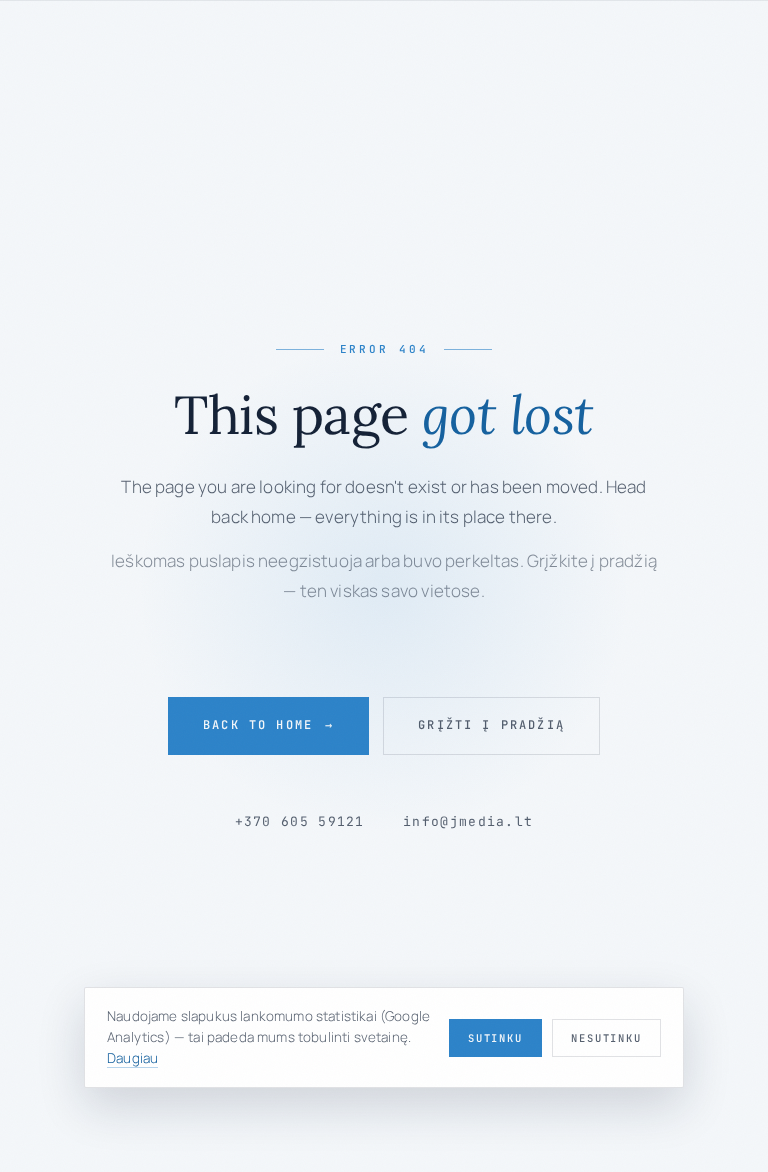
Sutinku (495, 1038)
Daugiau (132, 1058)
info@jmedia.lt (468, 821)
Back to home (268, 725)
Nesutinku (606, 1038)
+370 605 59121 (300, 821)
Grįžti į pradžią (491, 725)
